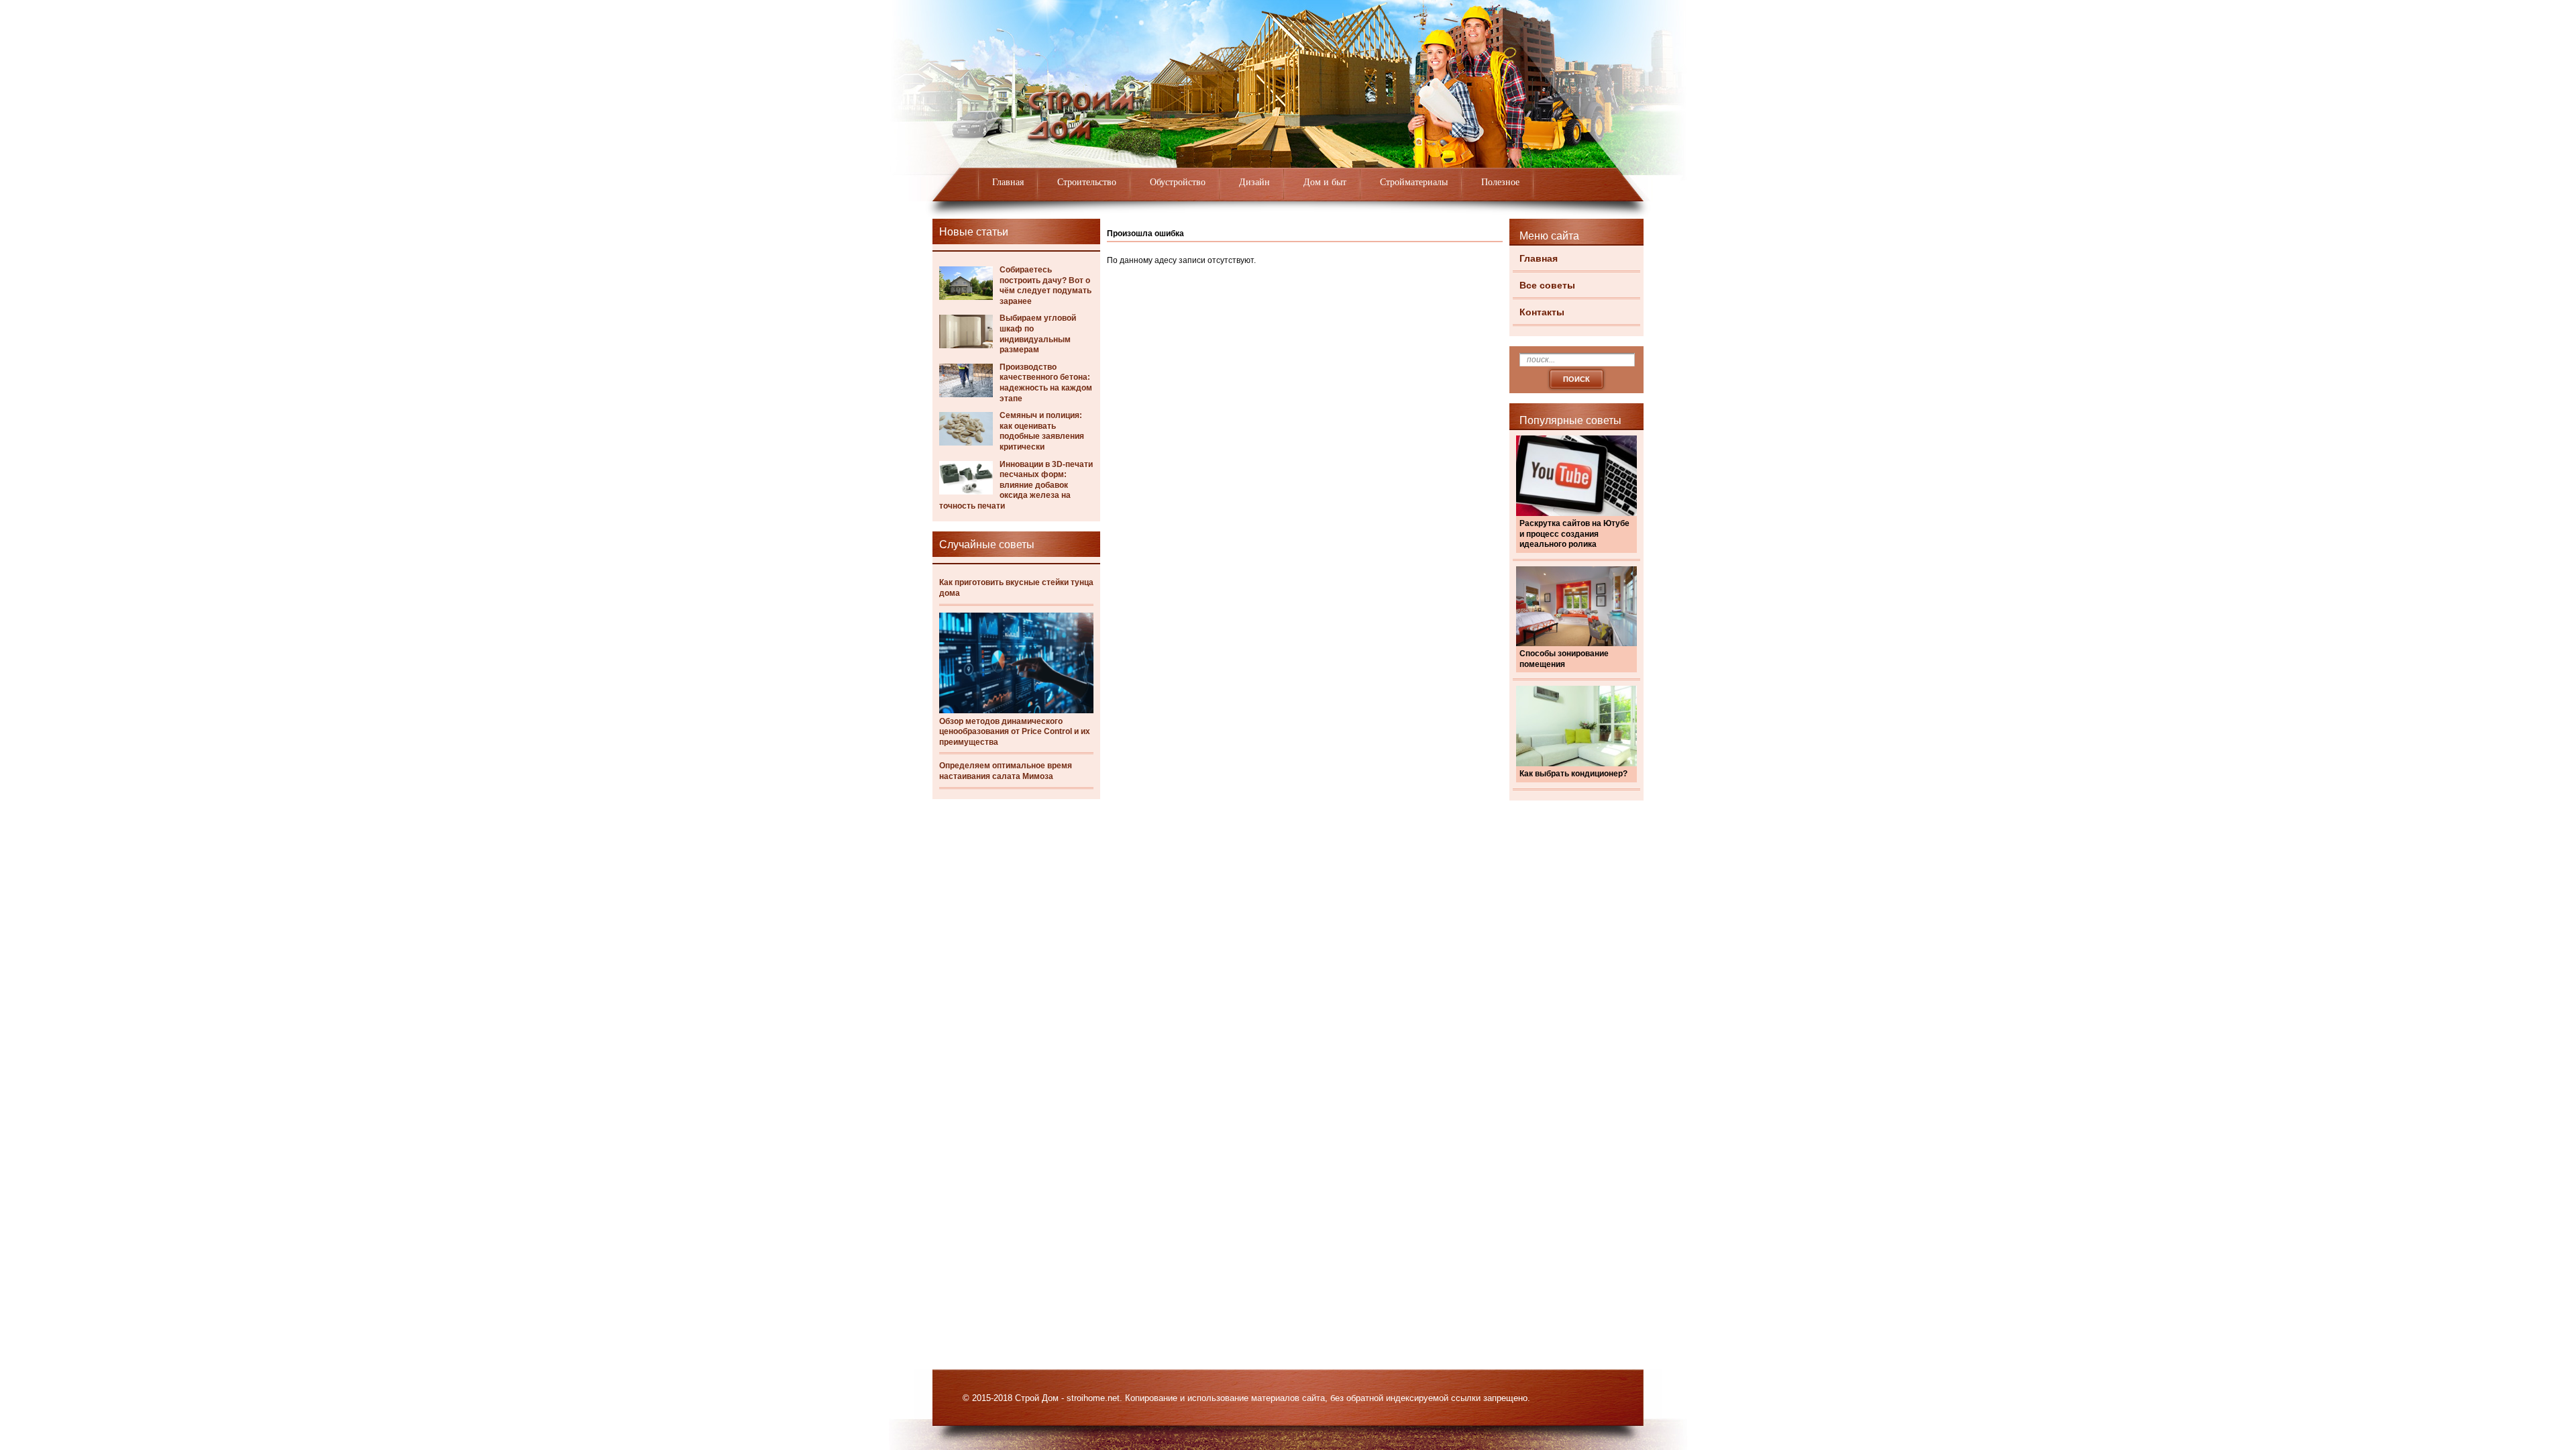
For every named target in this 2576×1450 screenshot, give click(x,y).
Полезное (1500, 182)
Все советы (1547, 285)
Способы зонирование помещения (1564, 659)
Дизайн (1254, 182)
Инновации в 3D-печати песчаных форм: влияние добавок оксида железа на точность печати (1016, 485)
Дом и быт (1325, 182)
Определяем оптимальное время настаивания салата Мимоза (1006, 771)
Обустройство (1178, 182)
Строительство (1087, 182)
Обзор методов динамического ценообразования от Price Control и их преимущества (1015, 732)
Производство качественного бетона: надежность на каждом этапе (1046, 383)
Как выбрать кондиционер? (1573, 774)
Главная (1008, 182)
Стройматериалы (1414, 182)
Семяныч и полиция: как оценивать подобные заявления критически (1042, 431)
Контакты (1542, 312)
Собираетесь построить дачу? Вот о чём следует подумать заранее (1045, 286)
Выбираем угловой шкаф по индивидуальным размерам (1038, 334)
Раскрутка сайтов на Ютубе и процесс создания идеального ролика (1574, 534)
